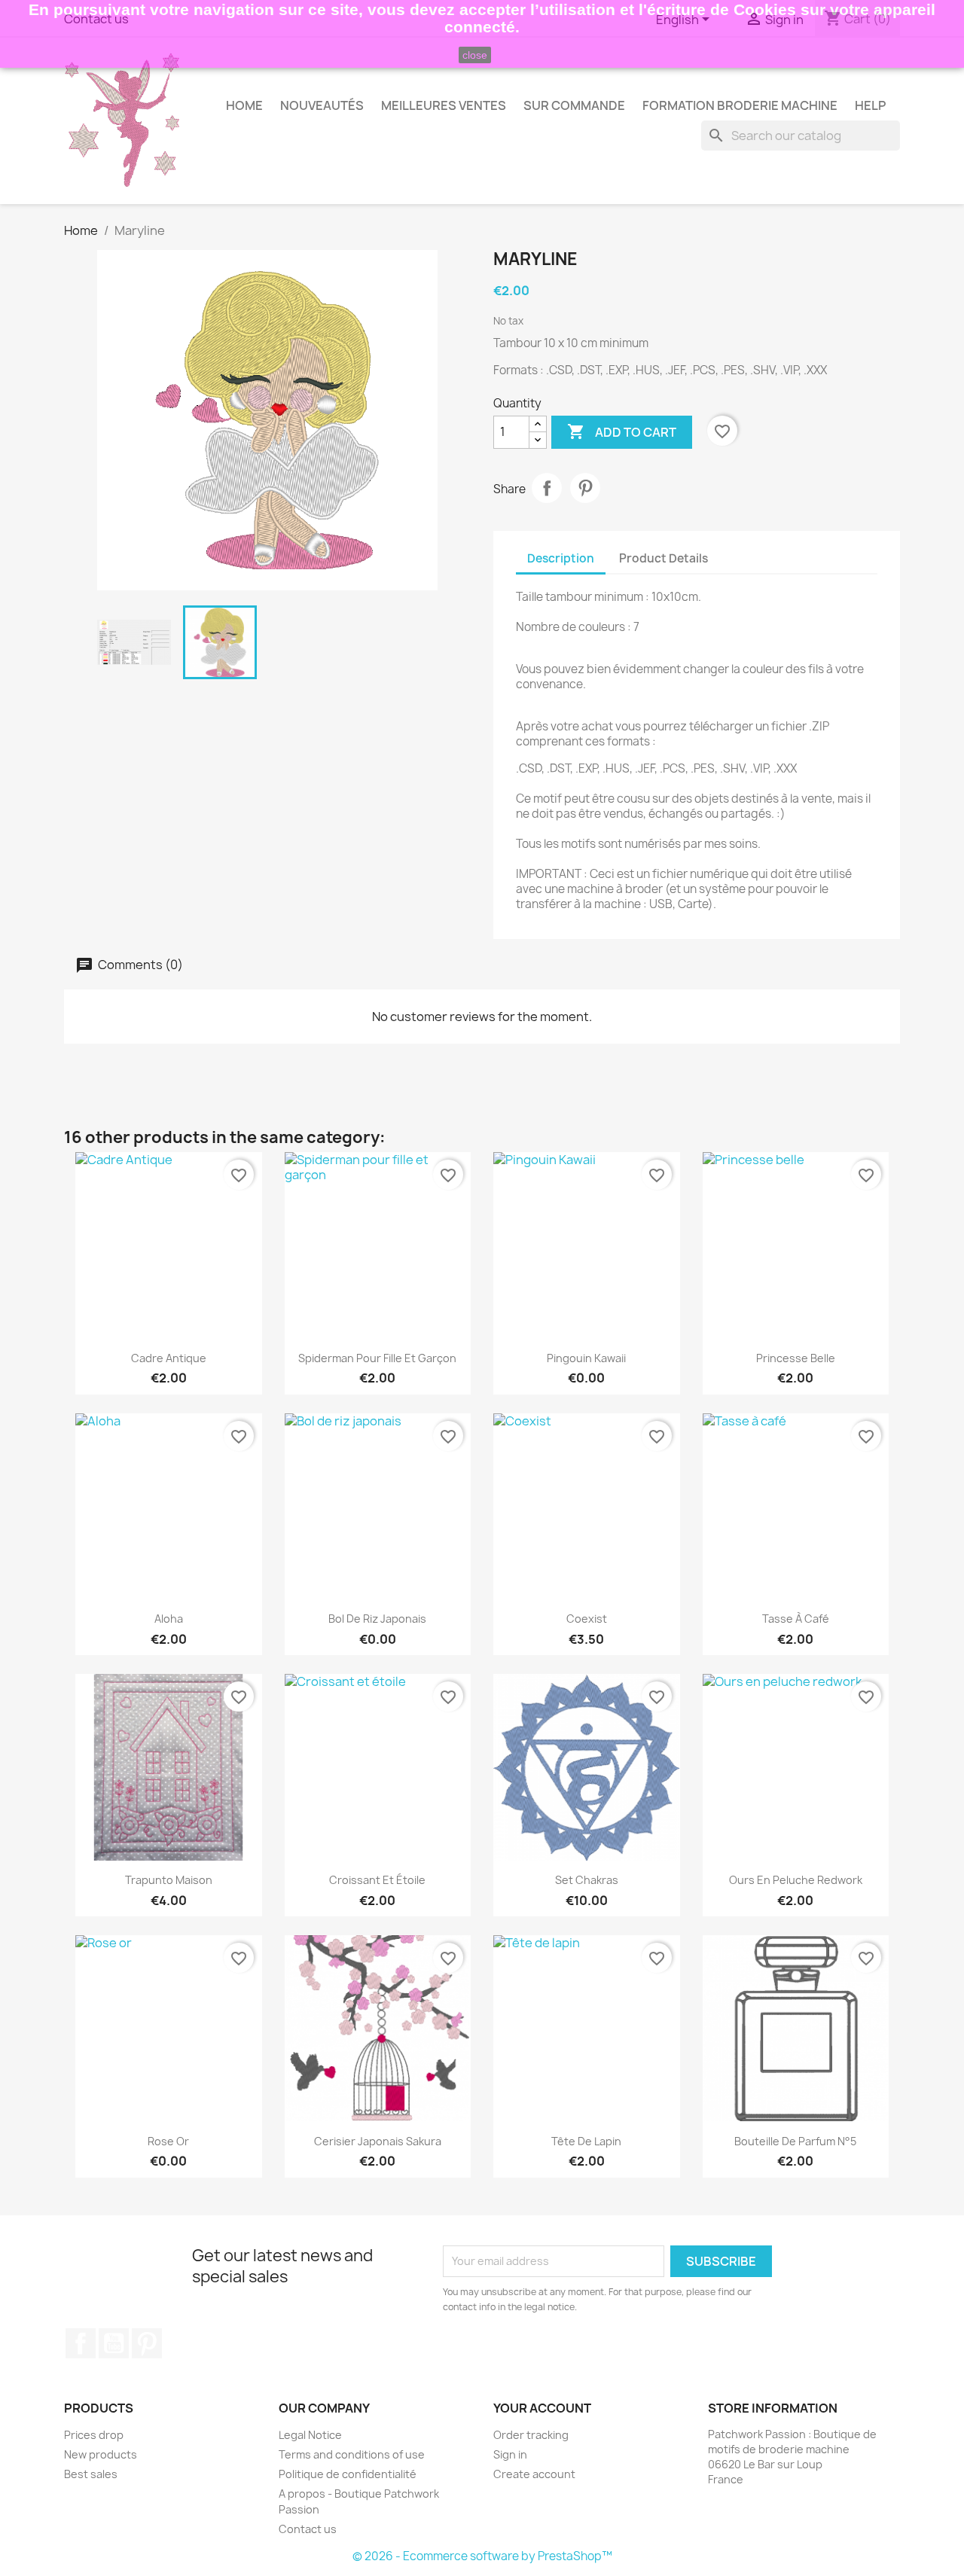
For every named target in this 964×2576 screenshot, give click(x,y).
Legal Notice (310, 2435)
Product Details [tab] (664, 558)
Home (244, 105)
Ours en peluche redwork (796, 1880)
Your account (542, 2408)
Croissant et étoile (377, 1880)
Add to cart (622, 431)
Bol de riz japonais (377, 1619)
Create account (534, 2474)
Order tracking (531, 2435)
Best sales (91, 2474)
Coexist (587, 1619)
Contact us (308, 2529)
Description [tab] (561, 558)
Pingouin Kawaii (586, 1358)
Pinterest (585, 488)
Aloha (169, 1619)
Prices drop (94, 2435)
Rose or (168, 2141)
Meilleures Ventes (444, 105)
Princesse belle (796, 1358)
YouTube (114, 2343)
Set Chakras (587, 1880)
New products (101, 2454)
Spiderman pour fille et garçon (377, 1358)
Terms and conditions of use (352, 2454)
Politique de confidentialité (348, 2474)
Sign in (510, 2454)
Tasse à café (796, 1619)
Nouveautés (322, 105)
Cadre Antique (169, 1358)
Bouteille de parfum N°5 (795, 2141)
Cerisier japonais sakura (378, 2141)
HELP (870, 105)
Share (547, 488)
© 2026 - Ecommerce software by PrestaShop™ (482, 2556)
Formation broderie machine (740, 105)
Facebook (81, 2343)
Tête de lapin (586, 2141)
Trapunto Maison (169, 1880)
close (475, 55)
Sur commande (574, 105)
